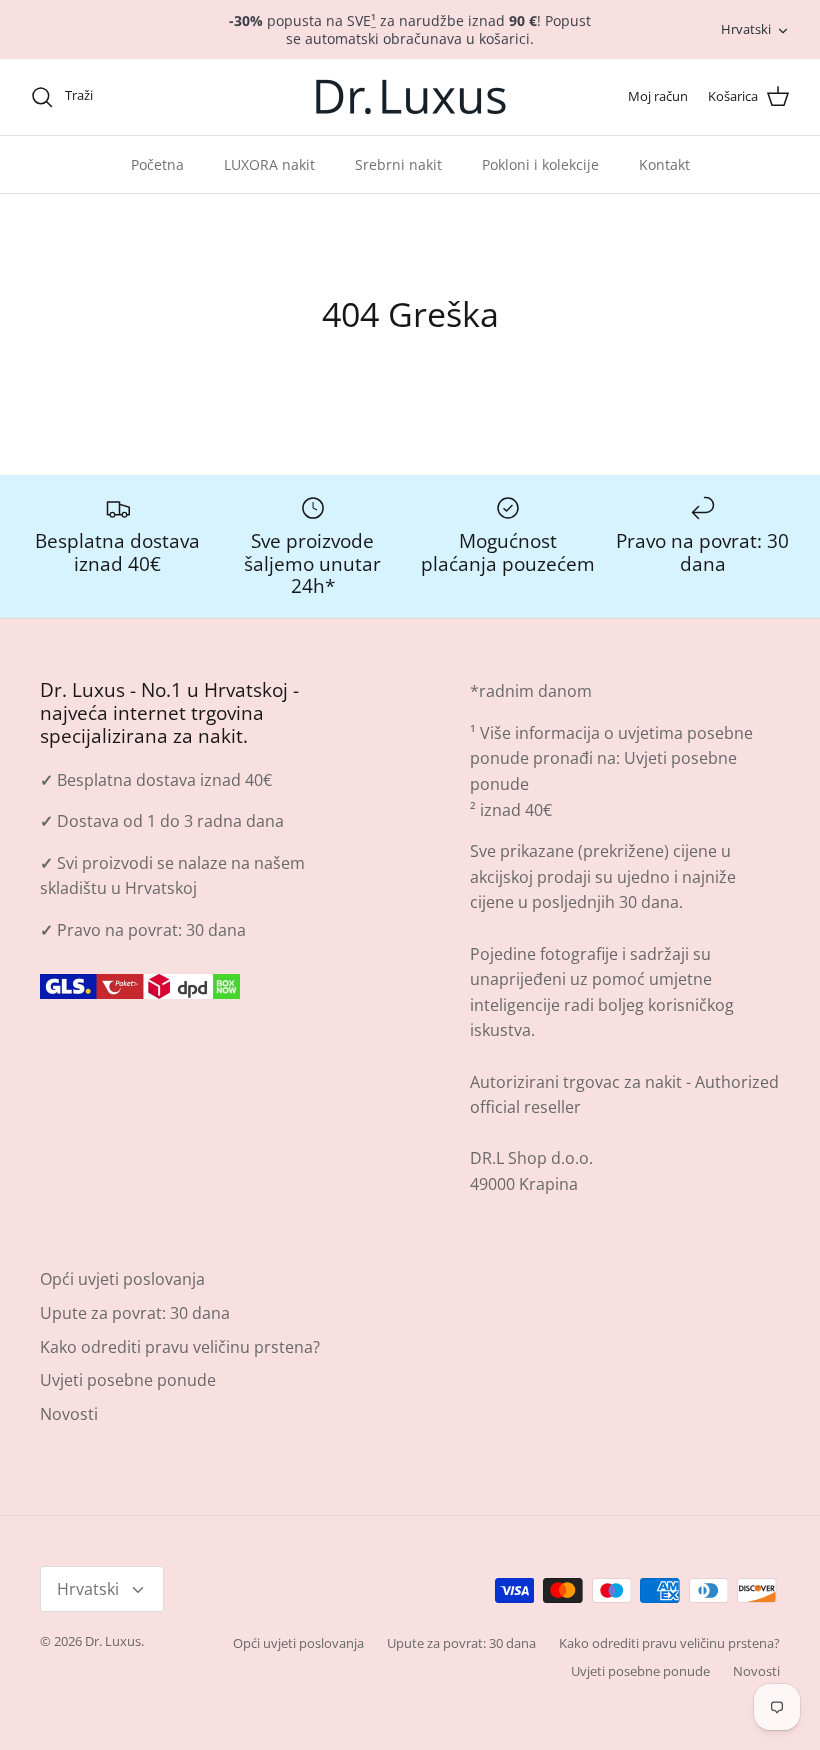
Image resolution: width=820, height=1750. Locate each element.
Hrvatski (746, 29)
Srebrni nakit (398, 164)
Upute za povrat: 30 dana (135, 1313)
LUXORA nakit (269, 164)
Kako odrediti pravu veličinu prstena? (180, 1347)
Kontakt (664, 164)
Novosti (69, 1414)
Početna (157, 164)
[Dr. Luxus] (410, 97)
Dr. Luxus (113, 1641)
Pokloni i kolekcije (540, 164)
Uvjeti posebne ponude (128, 1380)
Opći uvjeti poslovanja (122, 1279)
